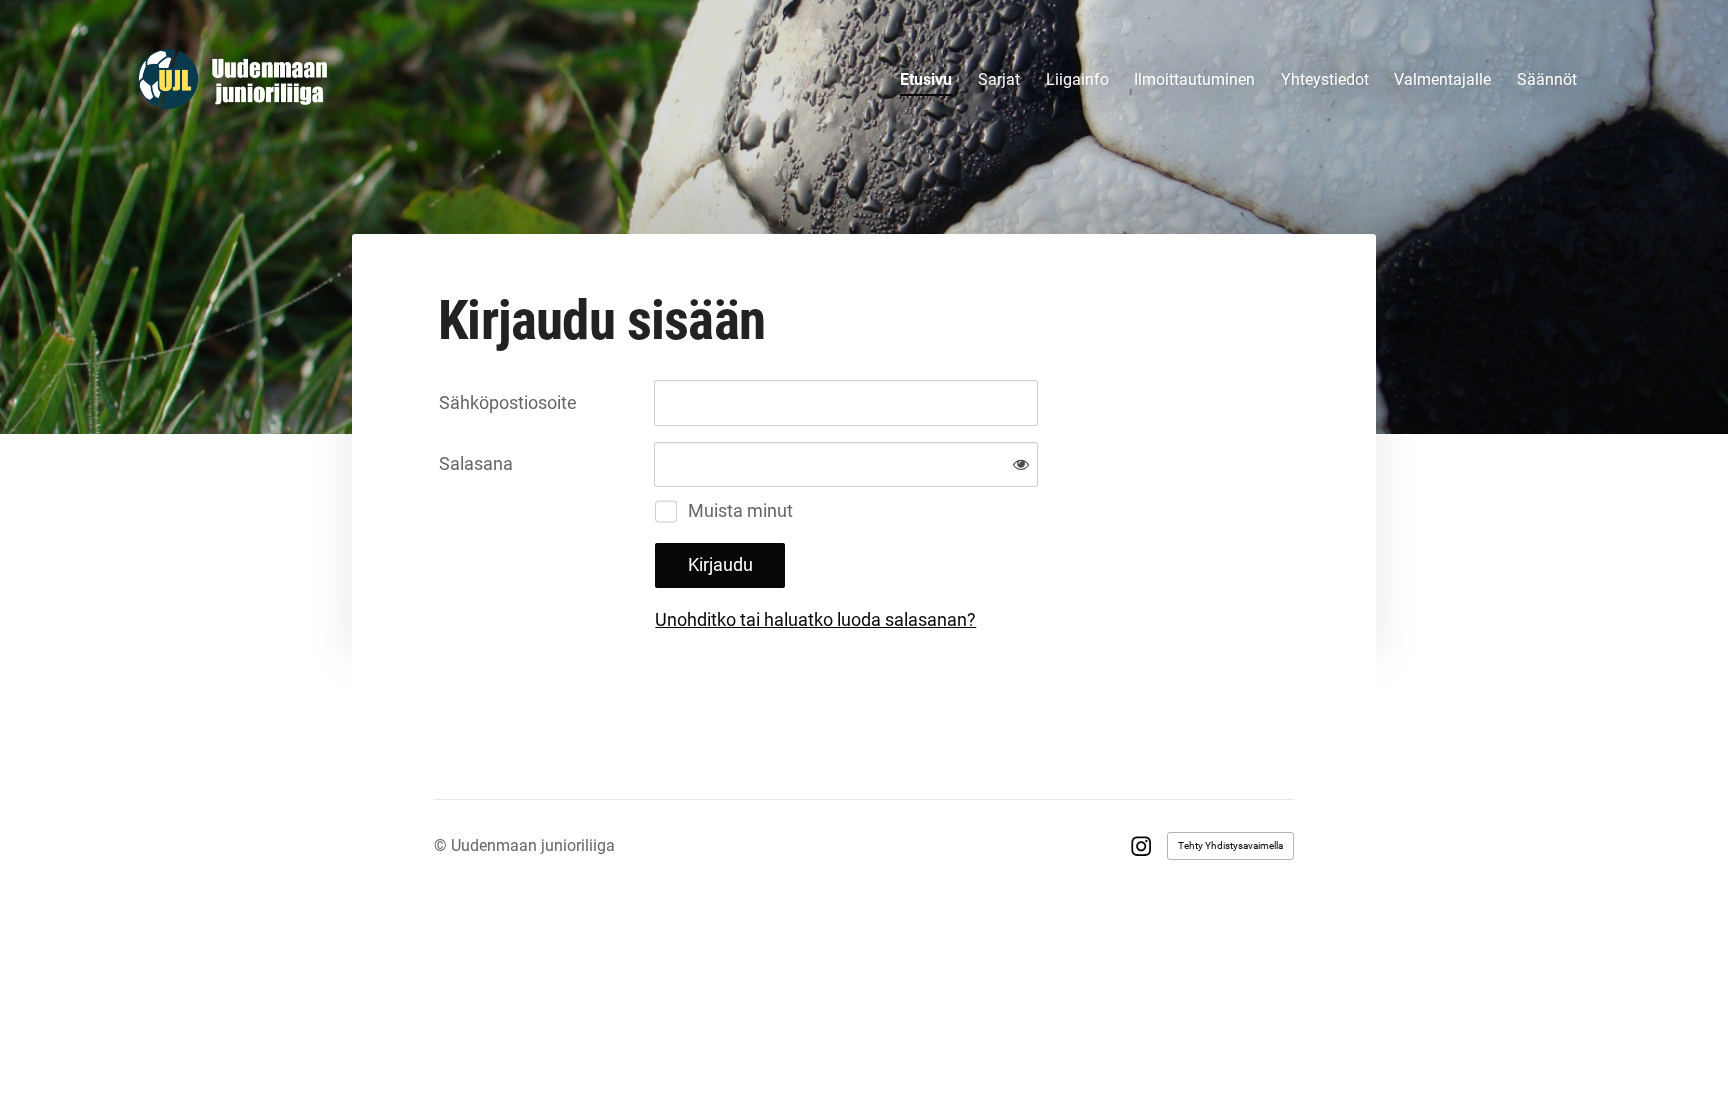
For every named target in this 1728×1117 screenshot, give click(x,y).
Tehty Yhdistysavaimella (1230, 845)
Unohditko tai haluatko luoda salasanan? (815, 619)
